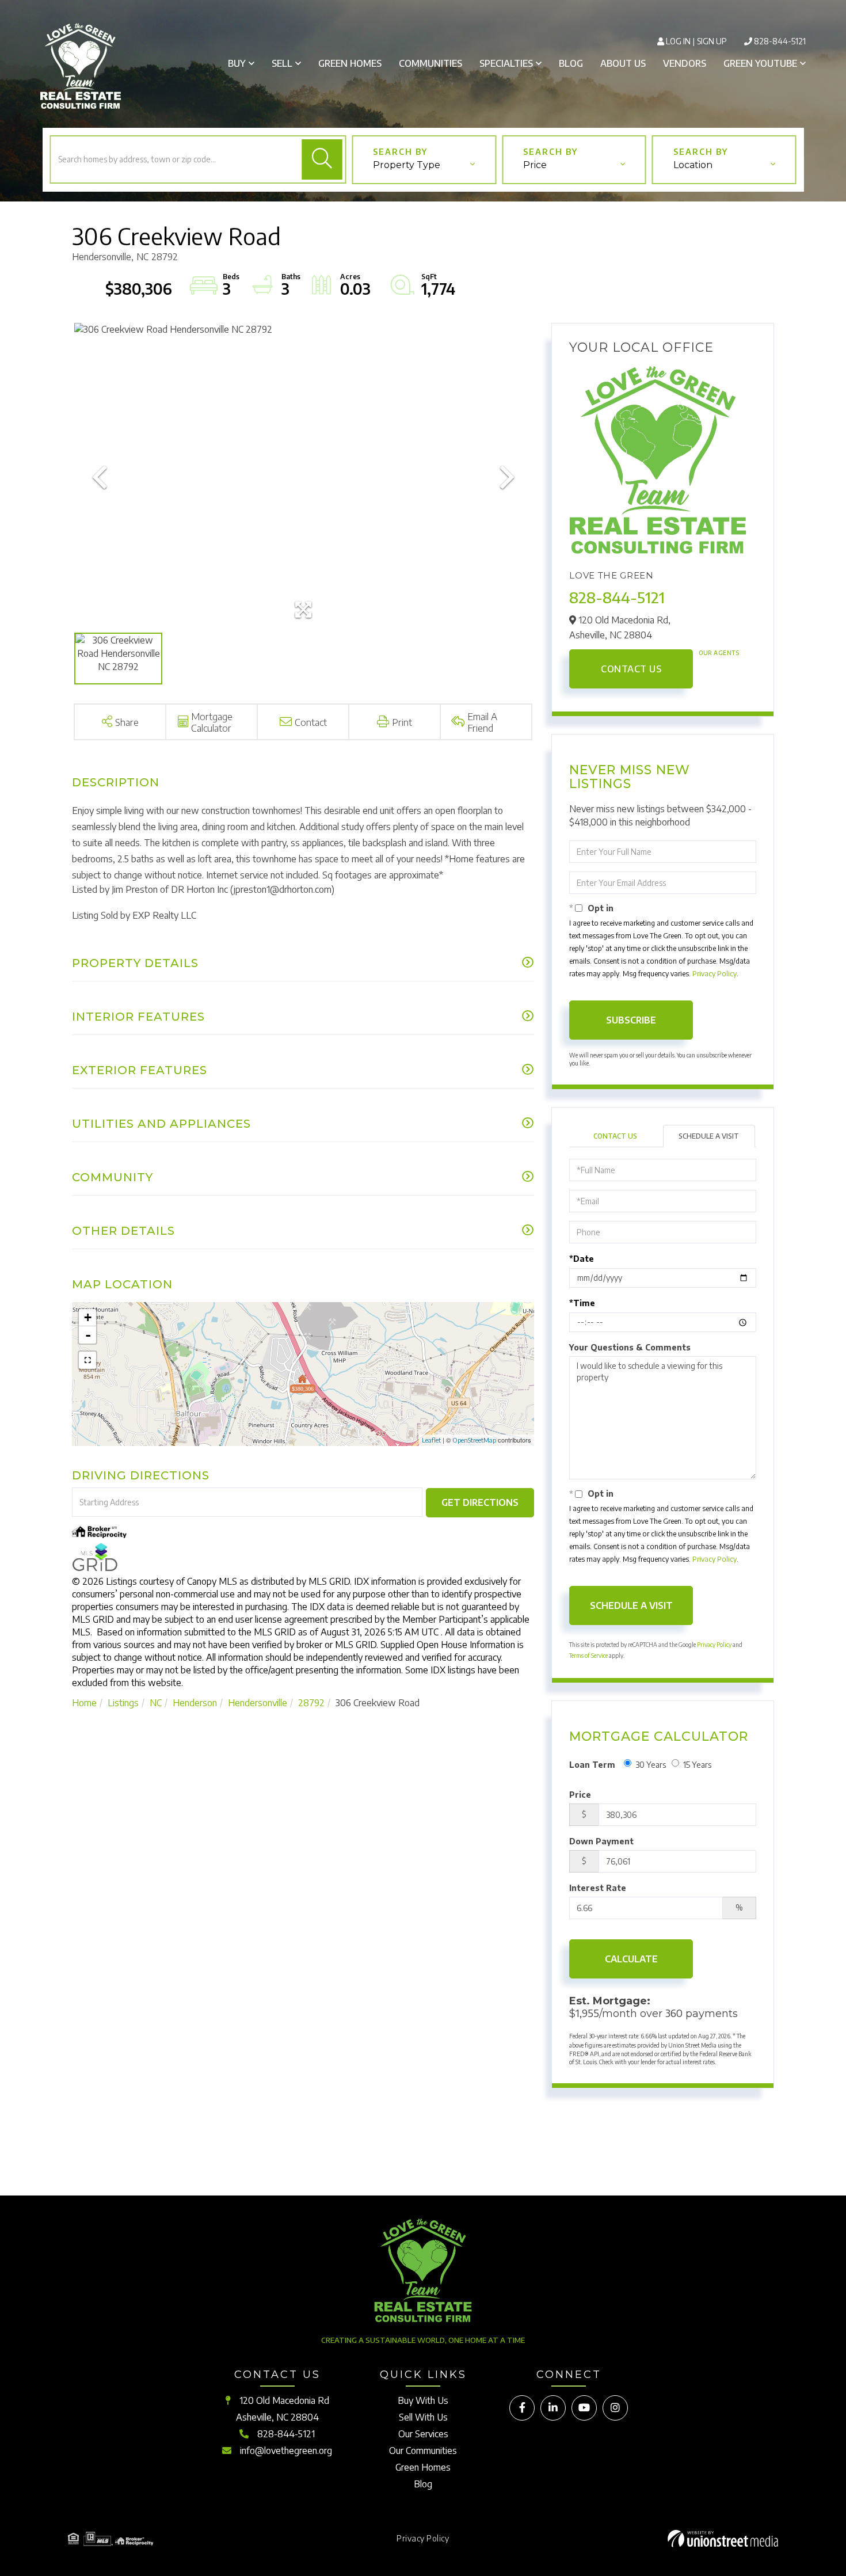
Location (693, 165)
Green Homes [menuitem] (350, 63)
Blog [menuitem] (571, 63)
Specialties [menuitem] (506, 63)
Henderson (195, 1703)
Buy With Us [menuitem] (423, 2400)
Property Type (407, 165)
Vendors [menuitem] (685, 63)
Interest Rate (598, 1888)
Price (535, 165)
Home (84, 1703)
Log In (678, 41)
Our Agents (719, 653)
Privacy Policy (714, 974)
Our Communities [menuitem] (423, 2451)
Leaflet (431, 1440)
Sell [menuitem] (282, 63)
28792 (311, 1703)
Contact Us (631, 669)
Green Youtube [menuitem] (760, 63)
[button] (322, 159)
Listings (123, 1703)
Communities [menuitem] (430, 63)
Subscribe (631, 1020)
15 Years (697, 1765)
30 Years (651, 1765)
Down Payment (601, 1841)
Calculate (631, 1959)
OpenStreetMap (474, 1440)
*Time (582, 1303)
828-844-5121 (780, 41)
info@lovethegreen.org (286, 2451)
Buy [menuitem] (237, 63)
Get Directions (480, 1502)
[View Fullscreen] (87, 1360)
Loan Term (592, 1765)
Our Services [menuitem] (423, 2434)
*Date (582, 1259)
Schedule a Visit (709, 1136)
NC (156, 1703)
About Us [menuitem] (623, 63)
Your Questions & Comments (630, 1347)
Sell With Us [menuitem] (423, 2417)
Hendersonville (258, 1703)
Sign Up (712, 41)
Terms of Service (588, 1656)
